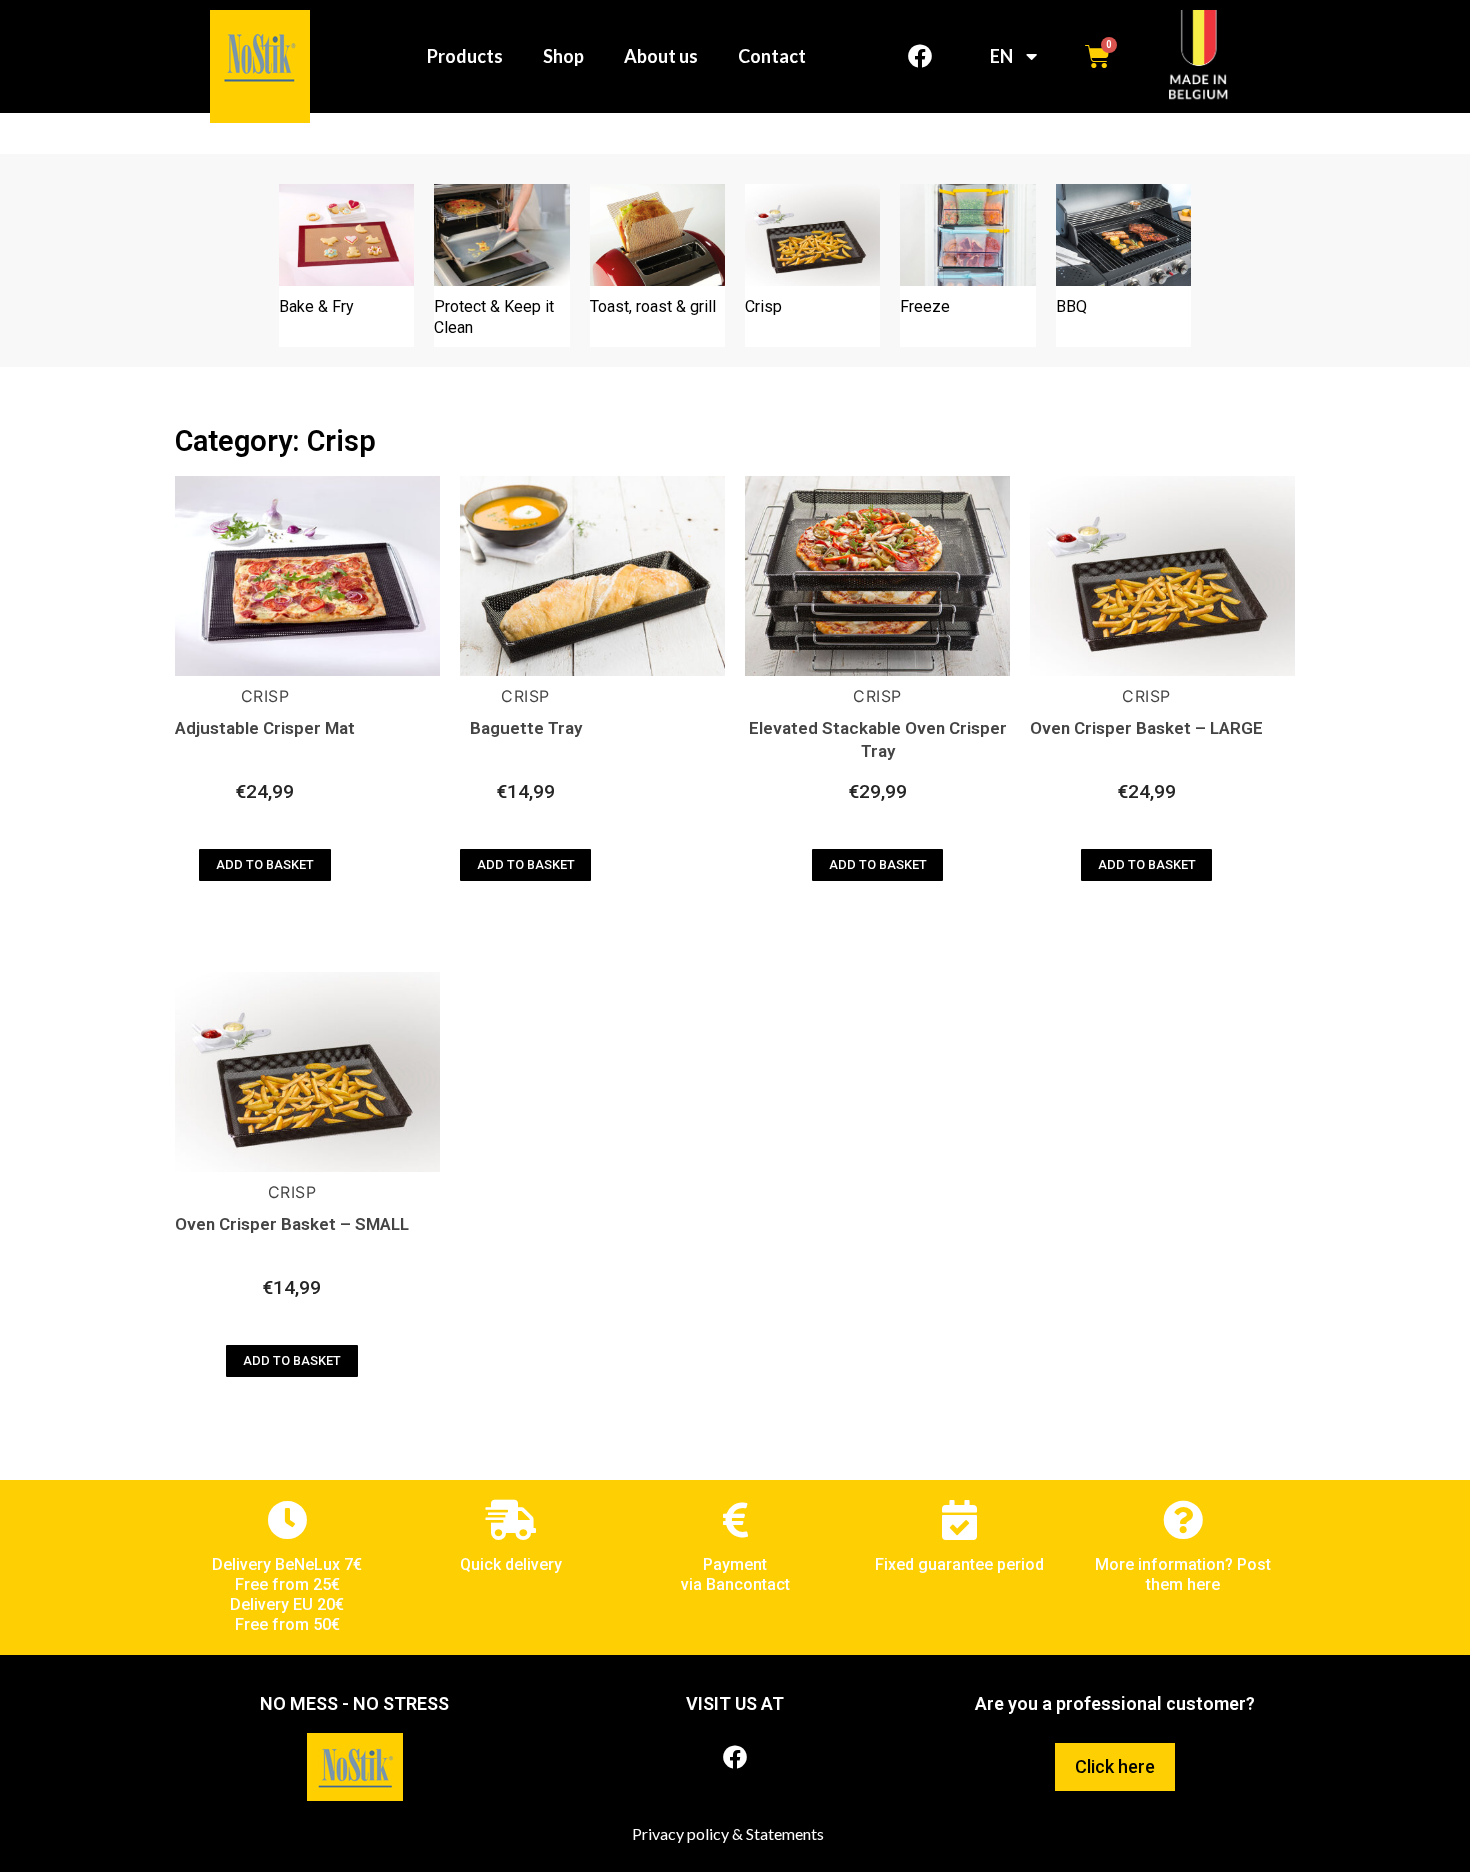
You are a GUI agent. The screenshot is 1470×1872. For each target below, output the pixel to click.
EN (1001, 56)
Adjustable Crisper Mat (265, 728)
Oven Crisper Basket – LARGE (1146, 728)
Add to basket (265, 864)
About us (661, 56)
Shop (563, 56)
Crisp (265, 696)
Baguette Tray (526, 728)
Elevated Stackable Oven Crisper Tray (878, 739)
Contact (772, 56)
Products (465, 56)
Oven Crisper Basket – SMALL (292, 1224)
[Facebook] (920, 56)
